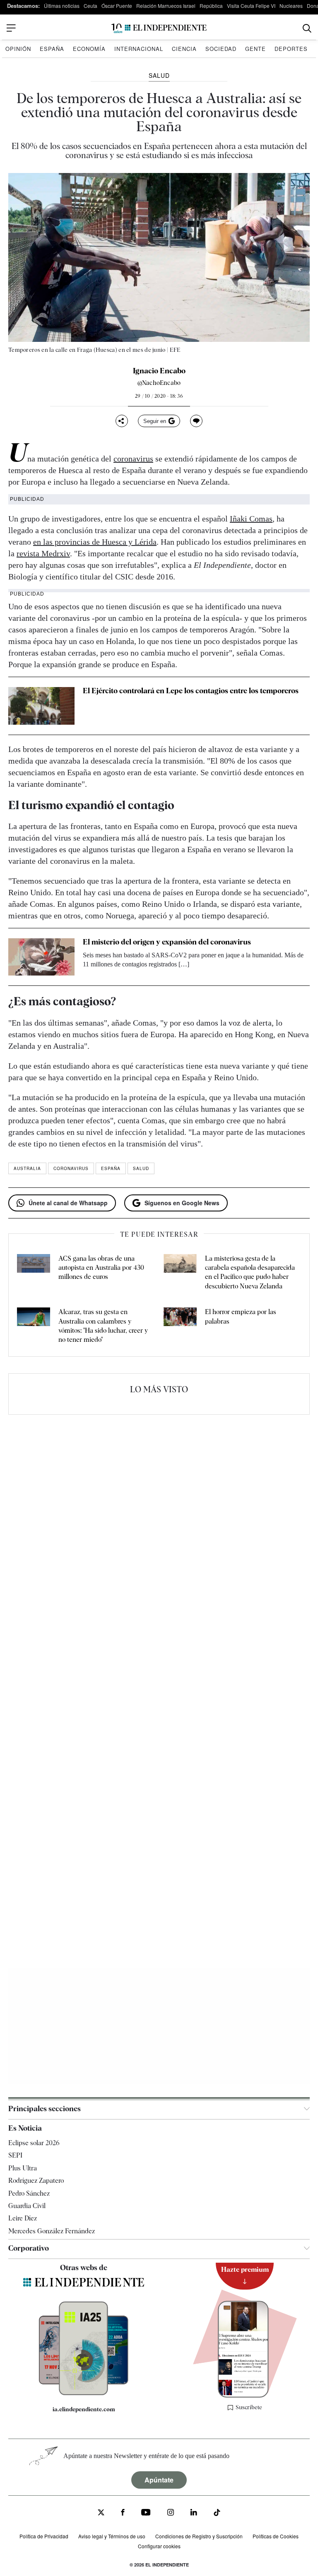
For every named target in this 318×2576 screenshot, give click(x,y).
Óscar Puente (117, 6)
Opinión (18, 49)
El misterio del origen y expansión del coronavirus (167, 942)
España (52, 49)
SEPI (15, 2155)
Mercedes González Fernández (52, 2231)
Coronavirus (71, 1168)
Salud (141, 1168)
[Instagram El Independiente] (171, 2513)
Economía (89, 49)
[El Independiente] (159, 28)
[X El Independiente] (101, 2513)
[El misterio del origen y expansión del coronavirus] (41, 957)
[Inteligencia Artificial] (83, 2393)
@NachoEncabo (159, 383)
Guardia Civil (27, 2206)
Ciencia (184, 49)
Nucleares (291, 6)
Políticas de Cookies (276, 2536)
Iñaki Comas (251, 519)
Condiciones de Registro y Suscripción (199, 2536)
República (211, 6)
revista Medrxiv (43, 553)
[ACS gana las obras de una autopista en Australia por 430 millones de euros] (34, 1273)
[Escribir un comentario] (196, 421)
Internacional (139, 49)
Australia (27, 1168)
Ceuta (90, 6)
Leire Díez (23, 2218)
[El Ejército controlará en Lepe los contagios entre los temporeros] (41, 706)
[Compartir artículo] (122, 421)
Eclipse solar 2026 (34, 2143)
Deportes (291, 49)
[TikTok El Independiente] (217, 2514)
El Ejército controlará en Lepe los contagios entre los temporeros (191, 691)
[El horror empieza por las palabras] (180, 1326)
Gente (255, 49)
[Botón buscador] (307, 28)
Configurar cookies (159, 2546)
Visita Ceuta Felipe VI (251, 6)
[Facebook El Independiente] (123, 2513)
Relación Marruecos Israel (166, 6)
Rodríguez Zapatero (36, 2181)
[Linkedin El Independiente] (194, 2513)
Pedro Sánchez (29, 2193)
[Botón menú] (11, 28)
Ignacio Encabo (159, 371)
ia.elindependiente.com (84, 2409)
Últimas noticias (62, 6)
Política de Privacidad (44, 2536)
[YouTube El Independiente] (146, 2513)
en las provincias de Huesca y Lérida (95, 542)
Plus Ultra (23, 2168)
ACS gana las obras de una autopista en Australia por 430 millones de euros (101, 1268)
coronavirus (133, 459)
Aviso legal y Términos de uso (112, 2536)
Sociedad (221, 49)
